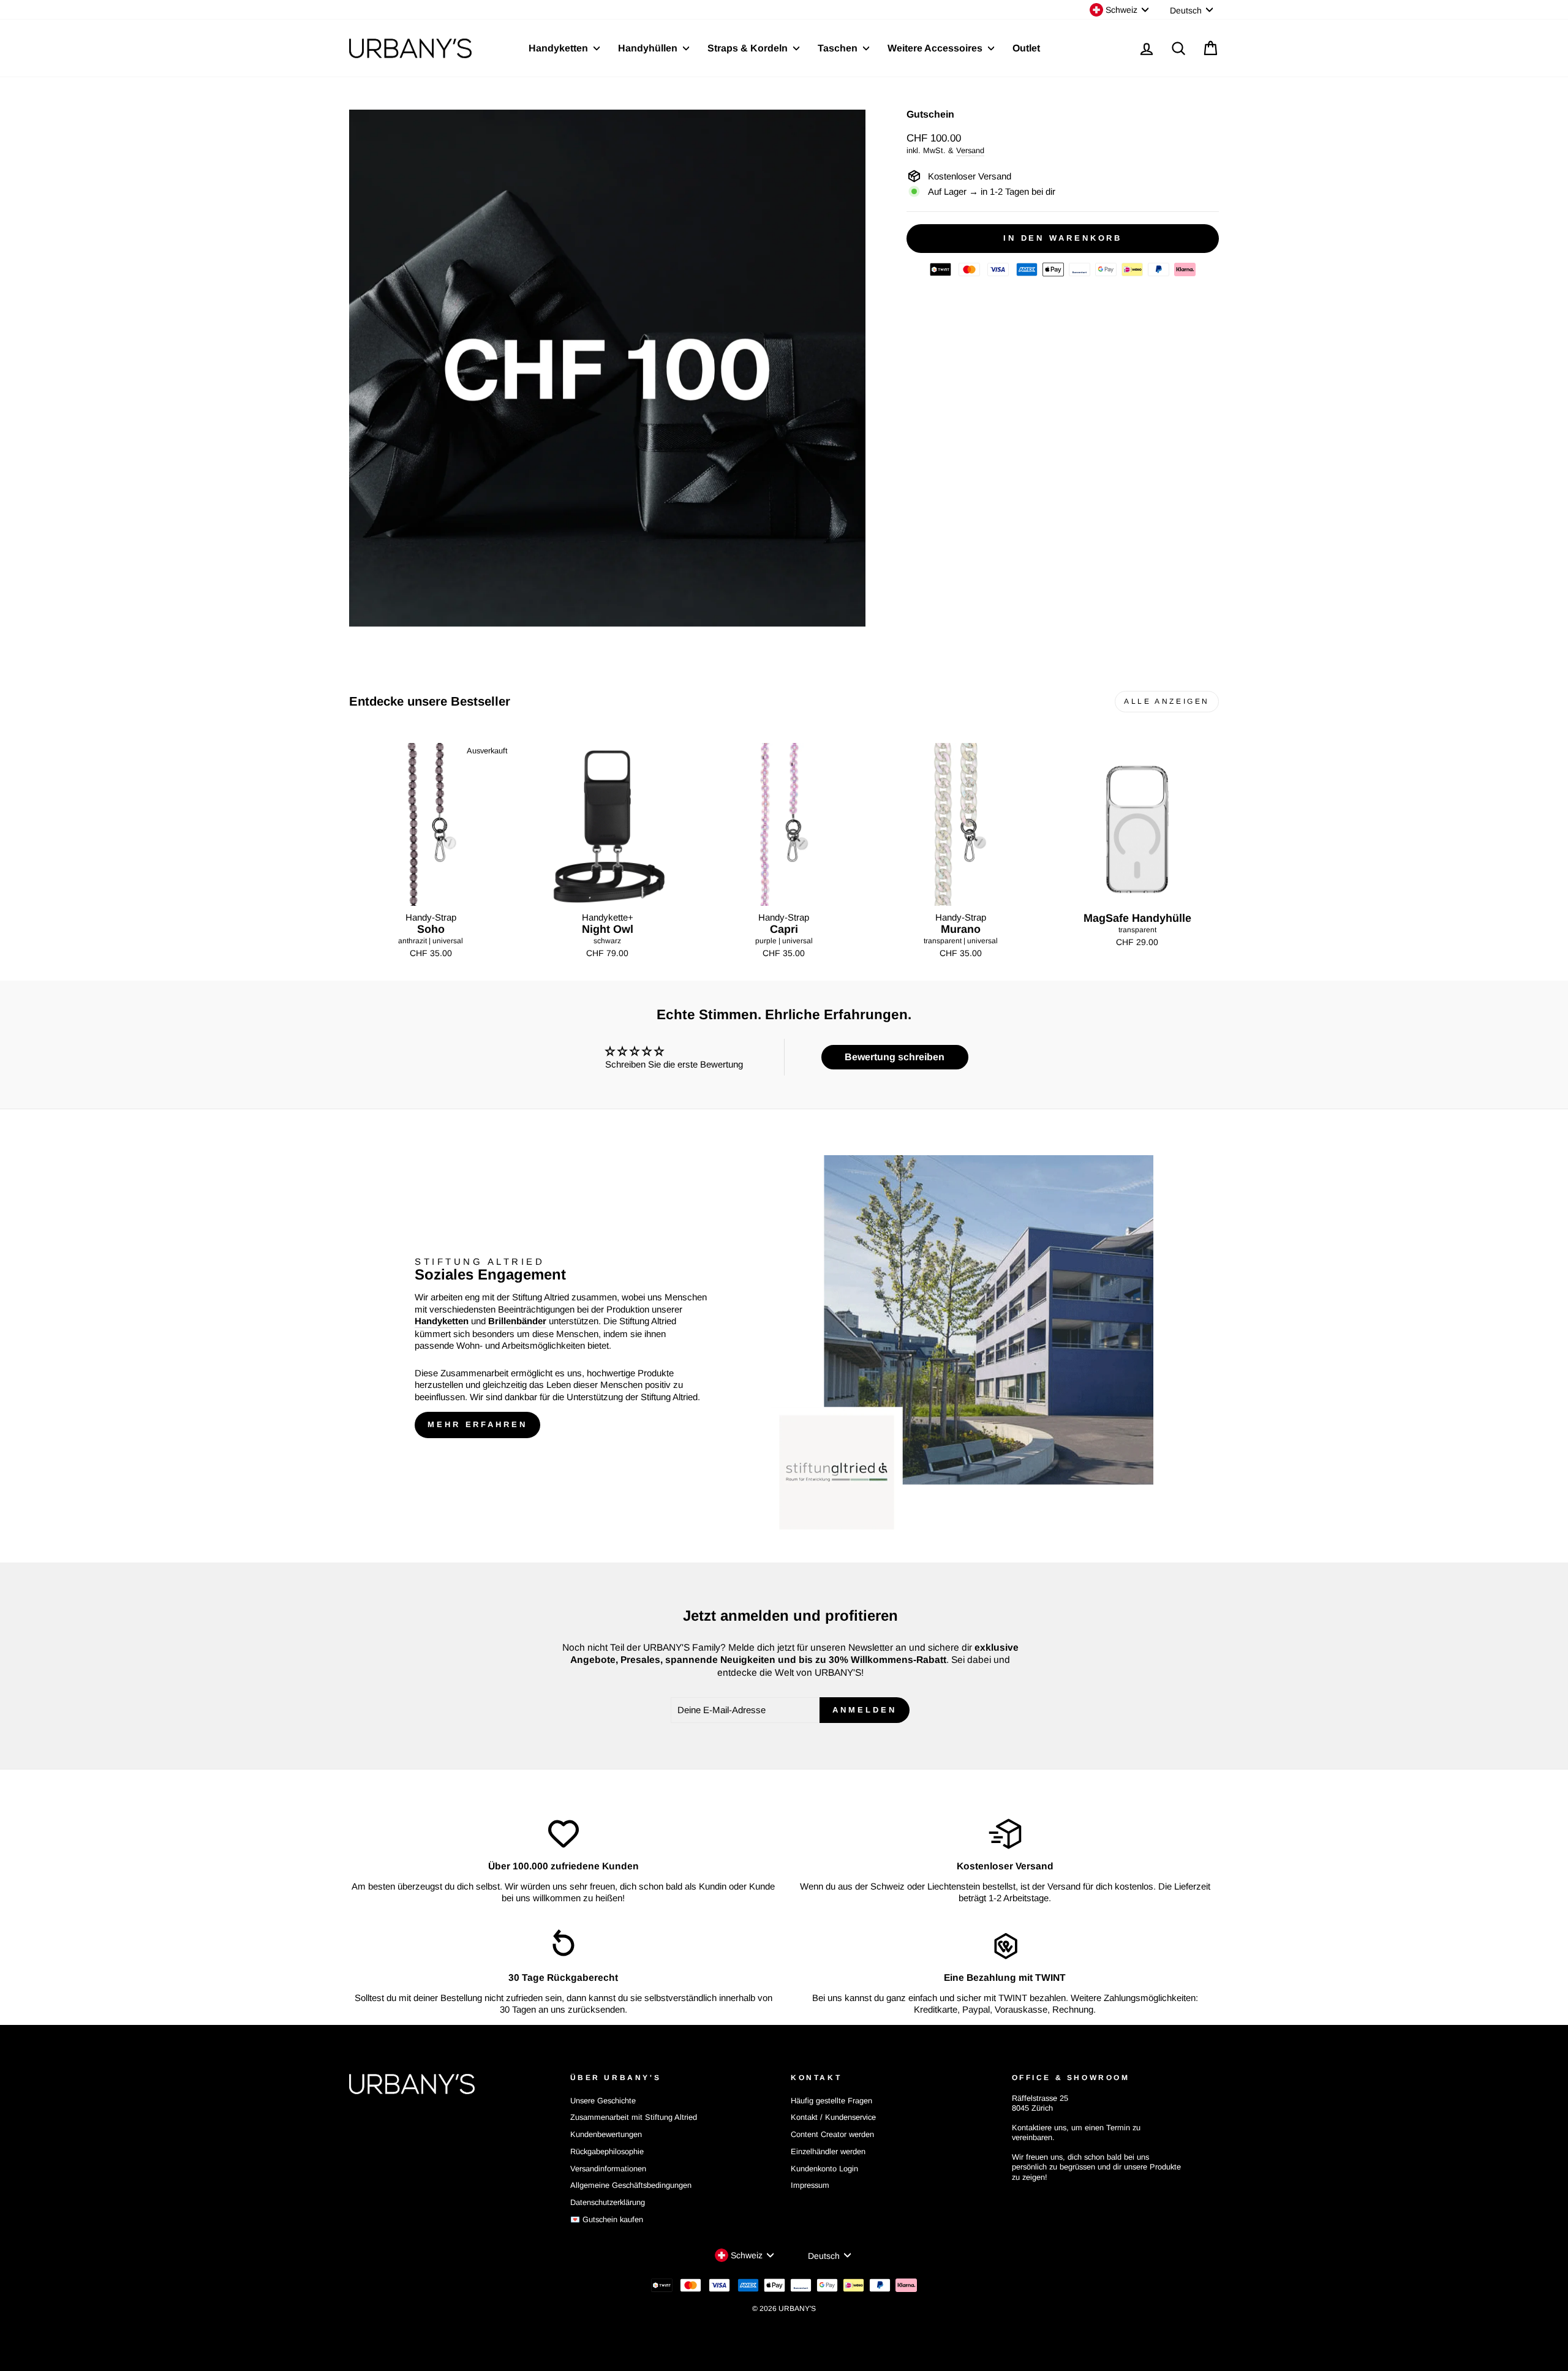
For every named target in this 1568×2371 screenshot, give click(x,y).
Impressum (810, 2185)
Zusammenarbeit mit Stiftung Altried (634, 2117)
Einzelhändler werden (828, 2151)
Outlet (1026, 48)
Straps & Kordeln (749, 48)
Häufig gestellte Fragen (831, 2101)
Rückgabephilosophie (607, 2151)
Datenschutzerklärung (608, 2202)
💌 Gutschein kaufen (607, 2219)
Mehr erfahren (477, 1424)
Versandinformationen (608, 2169)
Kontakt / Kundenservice (833, 2117)
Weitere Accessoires (936, 48)
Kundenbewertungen (606, 2134)
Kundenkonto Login (824, 2169)
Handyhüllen (649, 48)
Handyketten (560, 48)
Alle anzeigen (1167, 701)
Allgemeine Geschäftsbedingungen (631, 2185)
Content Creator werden (832, 2134)
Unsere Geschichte (603, 2101)
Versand (970, 150)
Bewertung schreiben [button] (895, 1057)
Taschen (839, 48)
